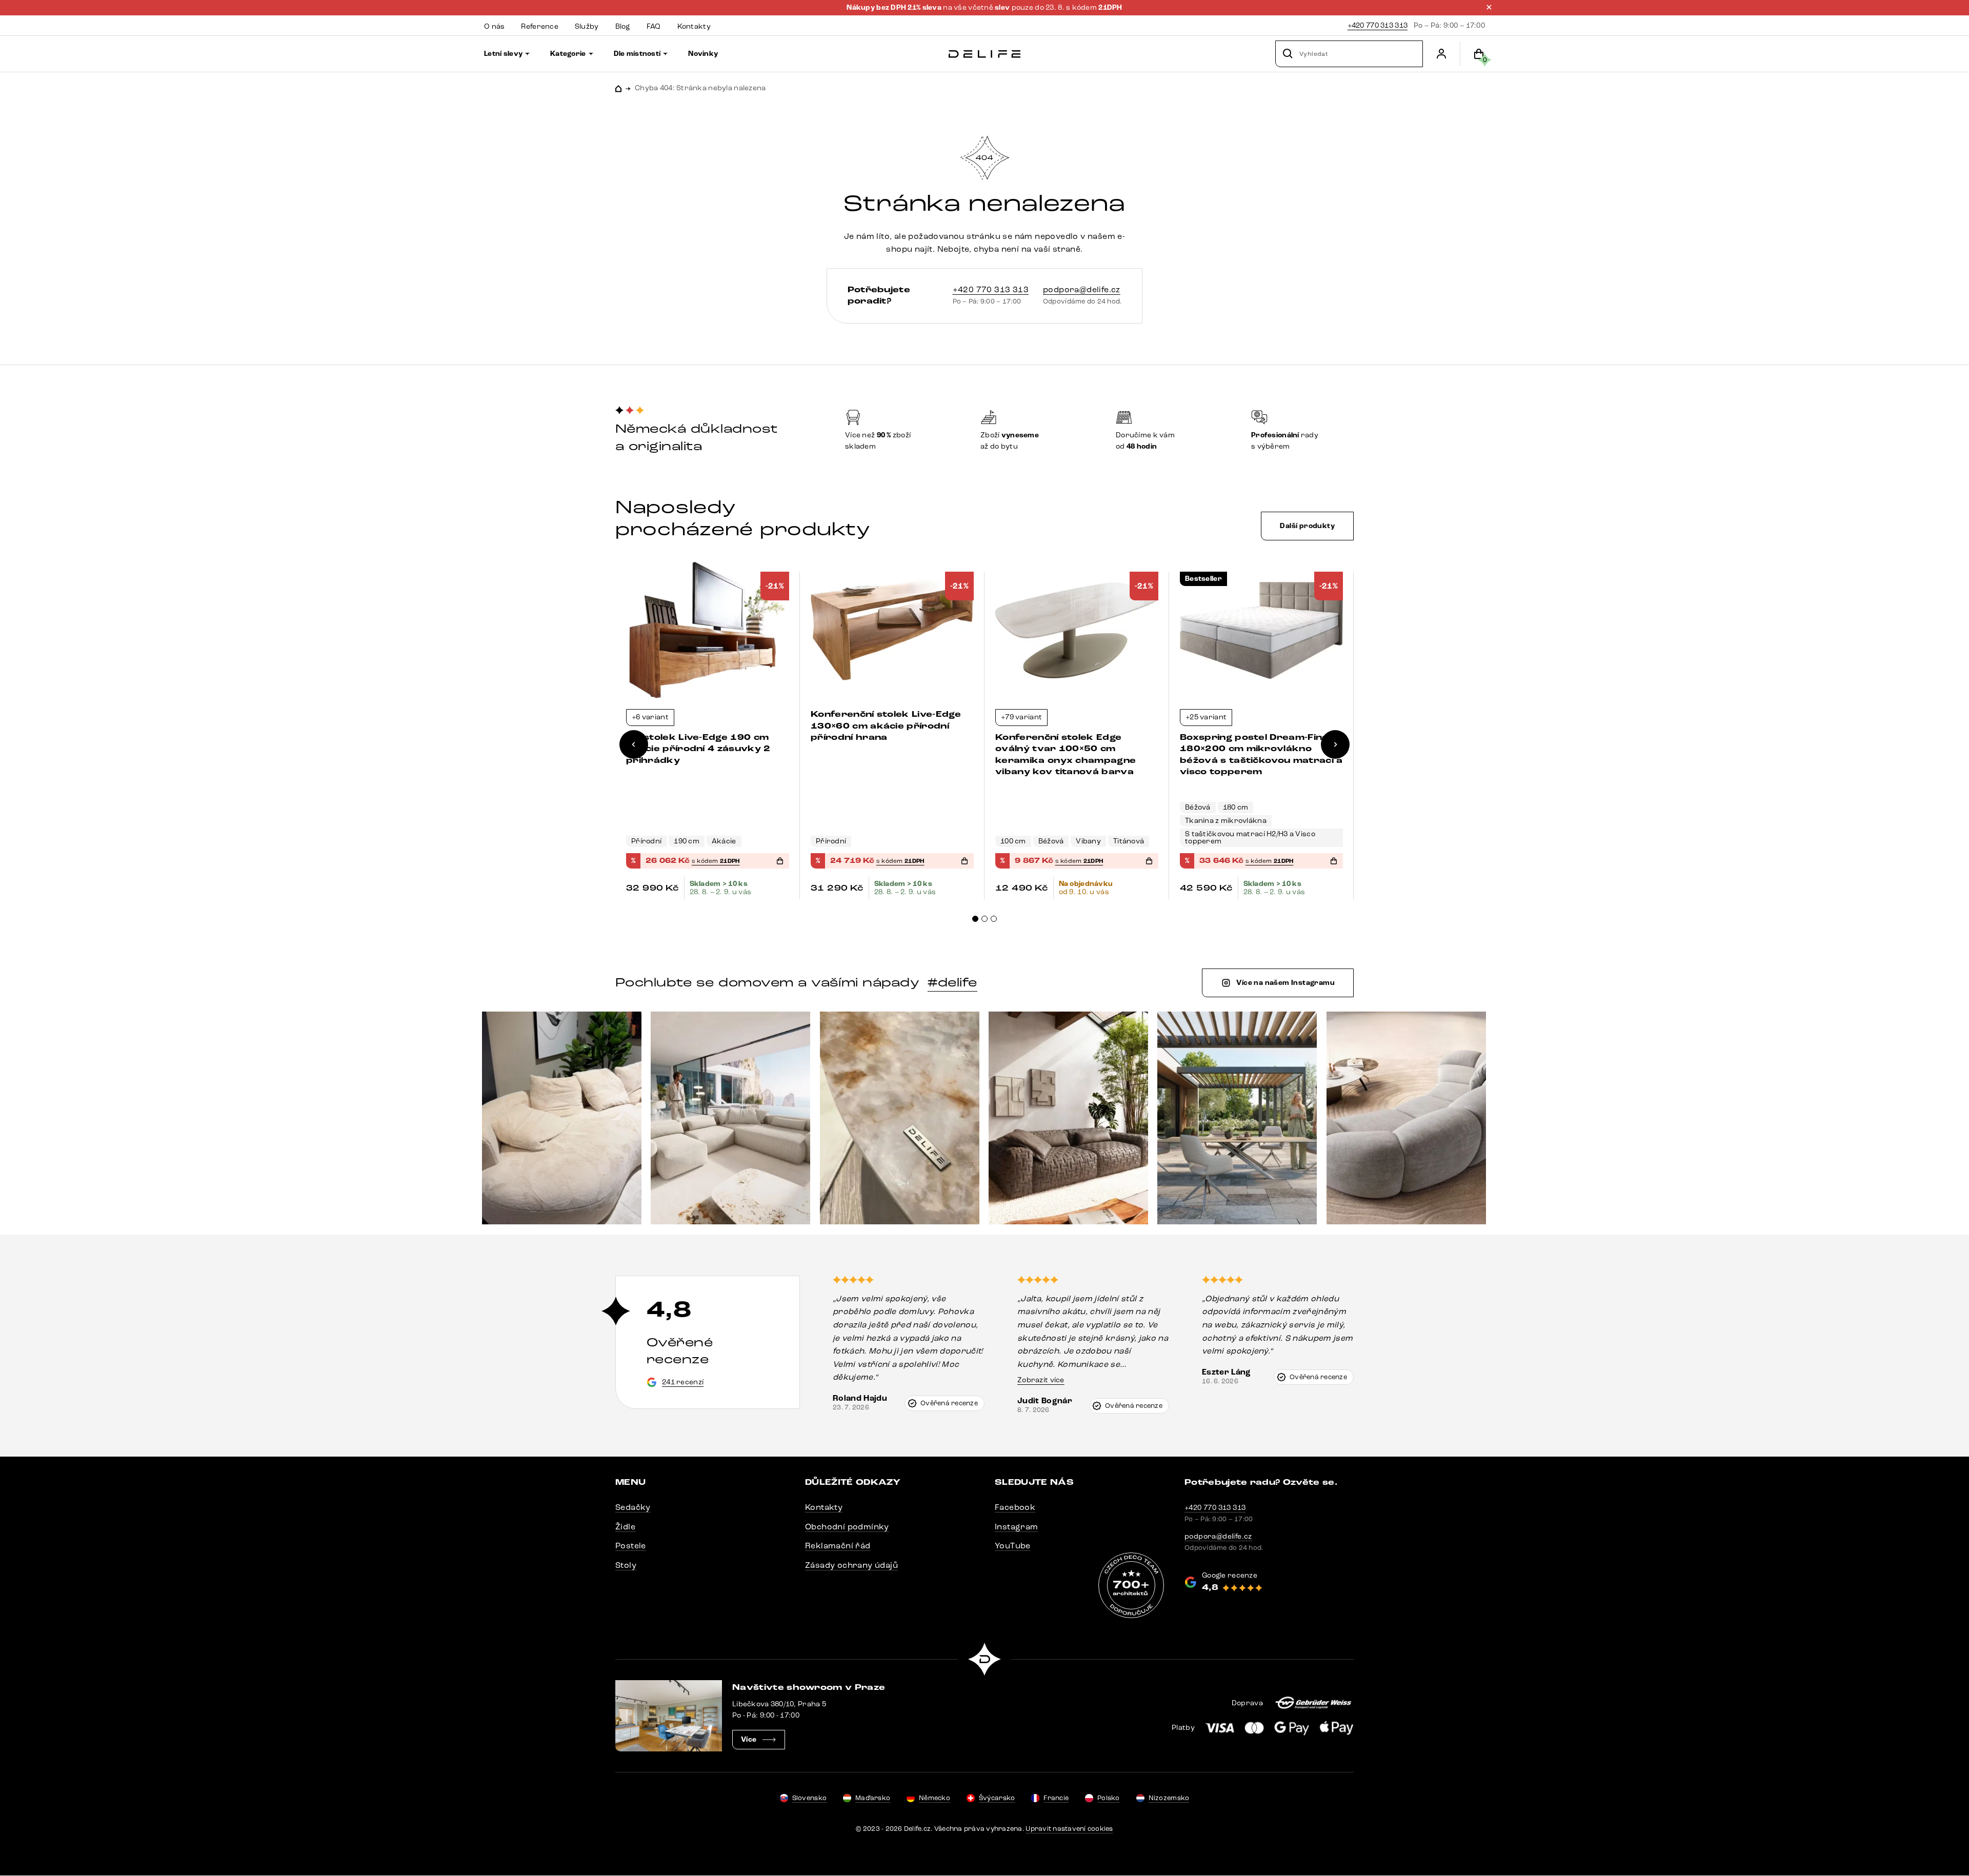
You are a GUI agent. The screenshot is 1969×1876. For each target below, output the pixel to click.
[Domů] (985, 54)
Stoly (626, 1565)
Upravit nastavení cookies (1069, 1829)
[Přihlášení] (1441, 54)
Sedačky (633, 1507)
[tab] (975, 919)
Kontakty (824, 1507)
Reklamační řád (838, 1546)
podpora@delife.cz (1082, 289)
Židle (625, 1527)
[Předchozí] (634, 744)
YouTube (1013, 1546)
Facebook (1015, 1507)
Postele (631, 1546)
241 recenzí (683, 1382)
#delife (952, 982)
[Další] (1335, 744)
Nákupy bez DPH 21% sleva (895, 8)
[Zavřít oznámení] (1489, 7)
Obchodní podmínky (847, 1527)
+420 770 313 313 (1378, 25)
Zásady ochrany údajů (851, 1565)
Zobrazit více (1041, 1380)
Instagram (1017, 1527)
